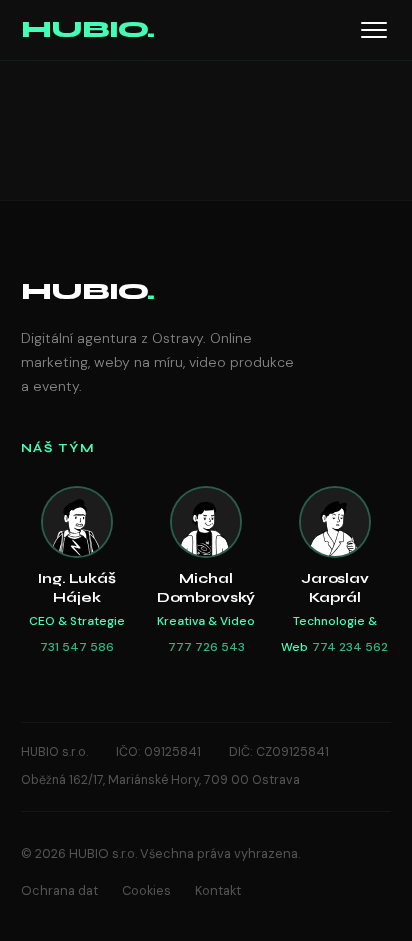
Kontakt (218, 890)
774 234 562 (350, 647)
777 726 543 (206, 647)
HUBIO (87, 291)
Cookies (146, 890)
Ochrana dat (59, 890)
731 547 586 (77, 647)
